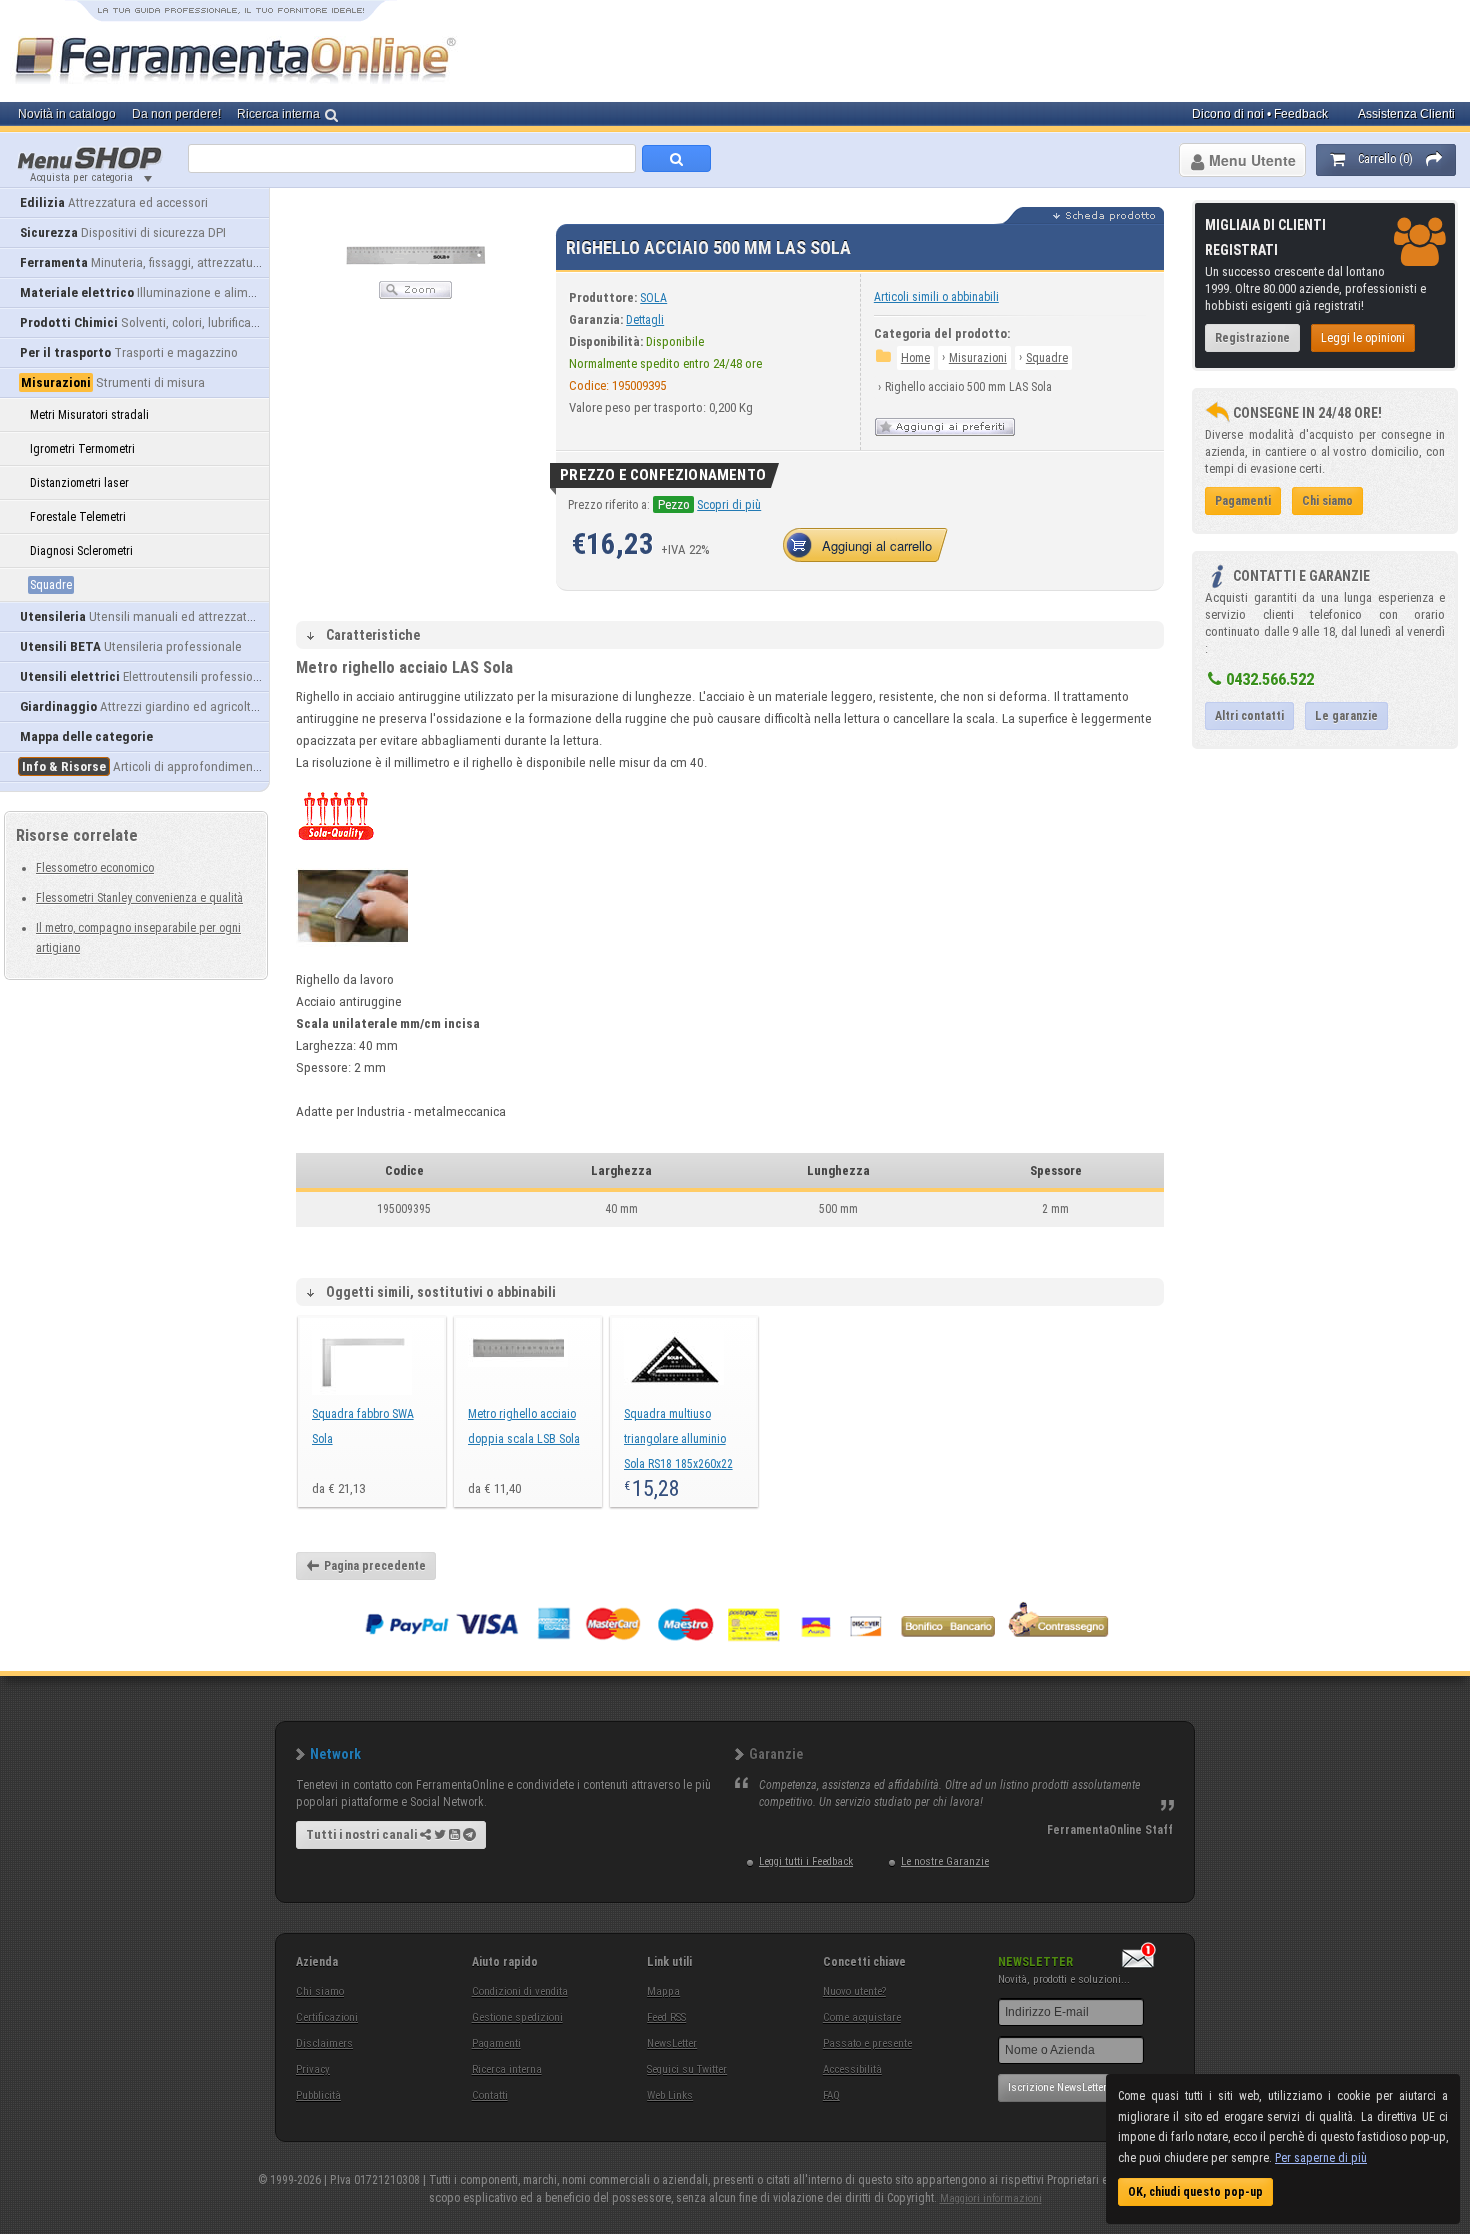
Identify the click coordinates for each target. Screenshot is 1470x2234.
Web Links (670, 2095)
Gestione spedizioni (517, 2017)
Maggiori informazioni (991, 2198)
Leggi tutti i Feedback (806, 1861)
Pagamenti (496, 2043)
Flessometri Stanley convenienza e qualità (139, 898)
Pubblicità (318, 2095)
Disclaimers (324, 2043)
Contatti (490, 2095)
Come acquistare (862, 2017)
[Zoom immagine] (415, 295)
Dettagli (645, 320)
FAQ (831, 2095)
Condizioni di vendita (520, 1991)
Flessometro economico (95, 868)
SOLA (653, 298)
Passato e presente (867, 2043)
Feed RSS (666, 2017)
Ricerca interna (507, 2069)
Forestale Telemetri (78, 517)
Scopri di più (729, 505)
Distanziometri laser (79, 483)
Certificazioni (327, 2017)
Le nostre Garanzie (945, 1861)
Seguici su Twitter (687, 2069)
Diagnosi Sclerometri (81, 551)
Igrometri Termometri (82, 449)
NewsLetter (672, 2043)
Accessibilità (852, 2069)
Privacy (313, 2069)
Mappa (663, 1991)
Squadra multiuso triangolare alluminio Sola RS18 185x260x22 (678, 1439)
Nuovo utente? (854, 1991)
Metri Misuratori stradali (89, 415)
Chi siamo (320, 1991)
